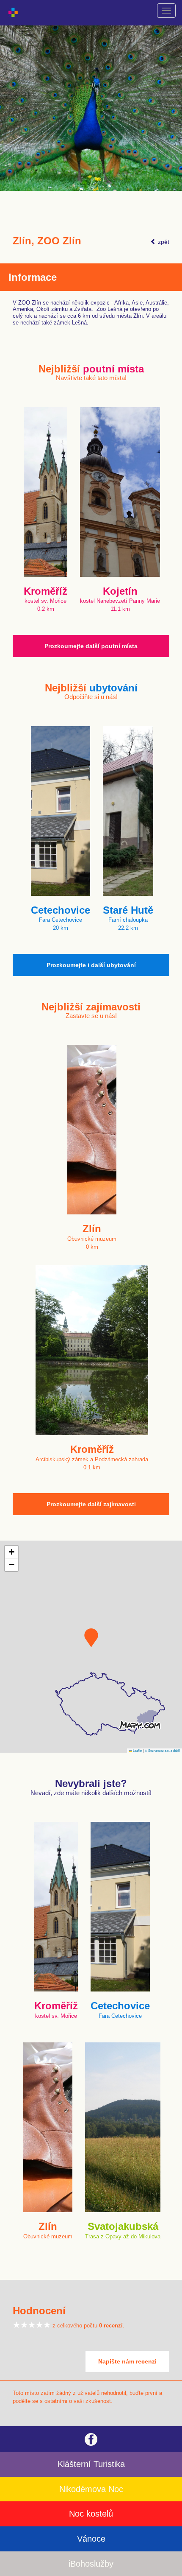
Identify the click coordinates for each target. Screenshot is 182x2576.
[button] (91, 1638)
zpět (163, 242)
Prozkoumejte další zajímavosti (91, 1504)
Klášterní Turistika (91, 2464)
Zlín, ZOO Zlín (47, 241)
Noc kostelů (91, 2514)
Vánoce (91, 2539)
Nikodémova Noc (91, 2489)
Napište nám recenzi (127, 2361)
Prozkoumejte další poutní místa (91, 646)
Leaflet (137, 1750)
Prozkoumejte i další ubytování (91, 965)
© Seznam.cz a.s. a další (162, 1750)
